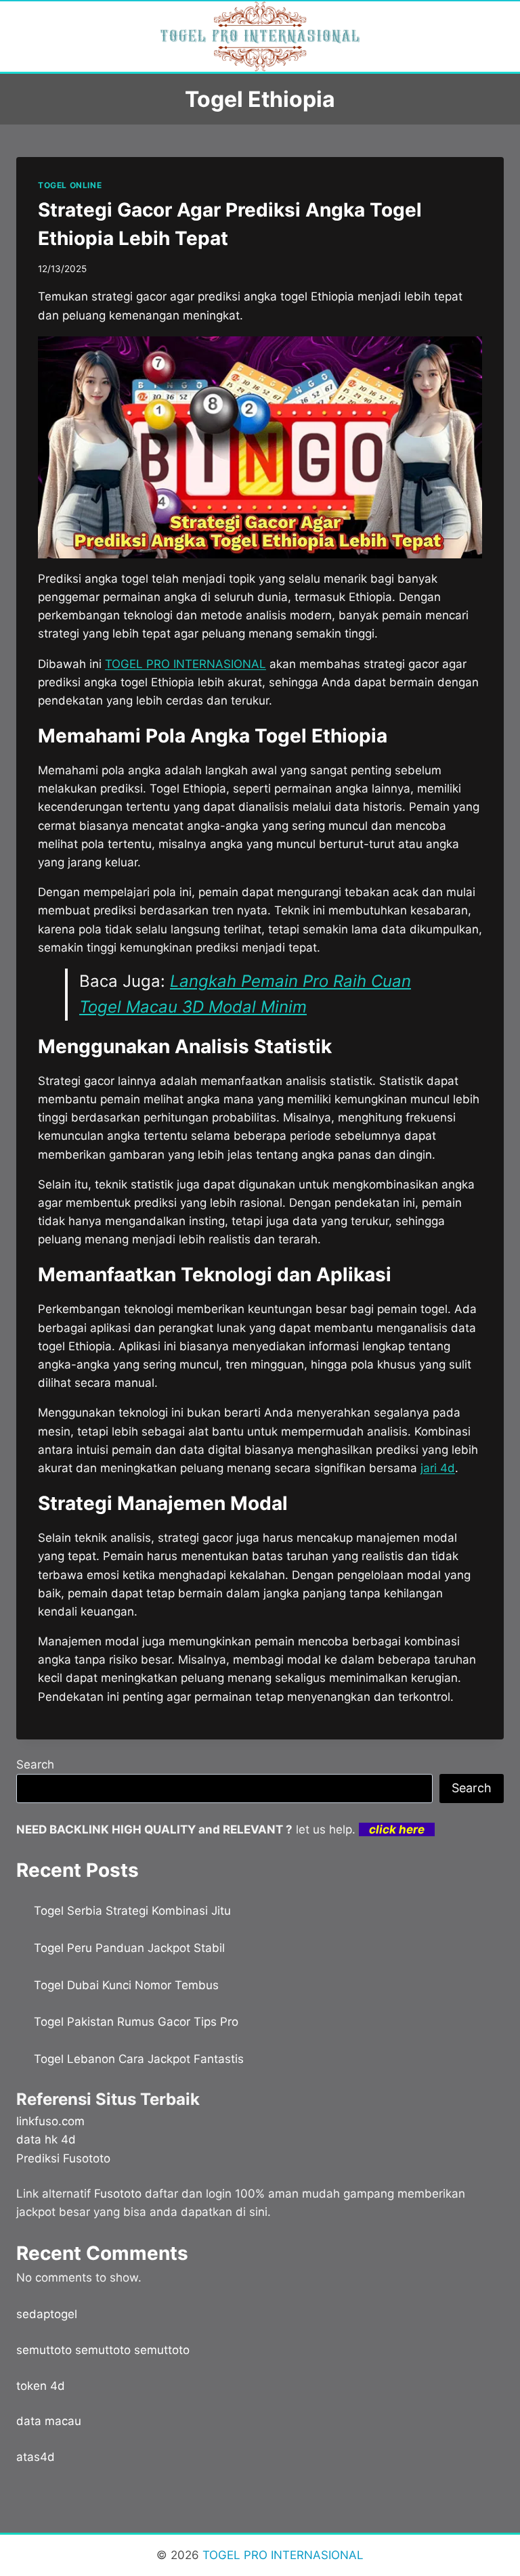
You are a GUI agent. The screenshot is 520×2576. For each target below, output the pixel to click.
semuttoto (44, 2350)
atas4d (36, 2457)
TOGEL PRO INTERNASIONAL (281, 2555)
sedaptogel (47, 2314)
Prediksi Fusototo (63, 2158)
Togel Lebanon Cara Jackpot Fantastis (139, 2059)
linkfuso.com (50, 2121)
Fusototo (118, 2194)
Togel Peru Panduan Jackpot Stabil (129, 1948)
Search (35, 1764)
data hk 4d (46, 2139)
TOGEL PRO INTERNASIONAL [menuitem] (186, 664)
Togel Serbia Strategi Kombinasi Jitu (132, 1911)
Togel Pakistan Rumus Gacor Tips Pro (136, 2022)
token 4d (41, 2386)
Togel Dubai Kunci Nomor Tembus (126, 1985)
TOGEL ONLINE (70, 185)
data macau (49, 2421)
